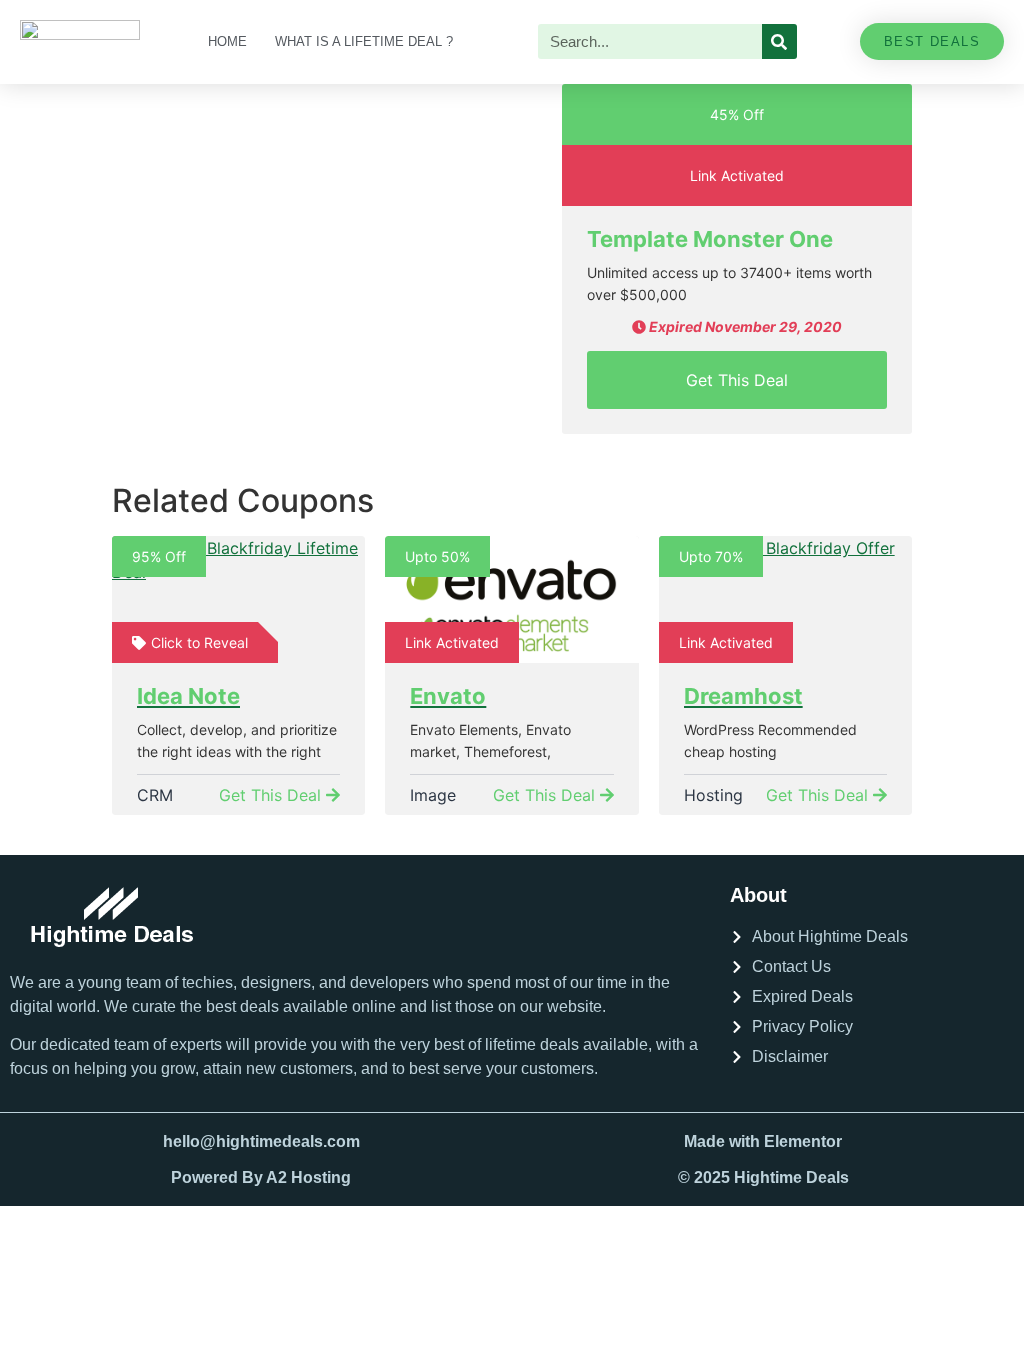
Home (227, 41)
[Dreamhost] (785, 599)
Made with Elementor (763, 1141)
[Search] (779, 41)
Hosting (713, 795)
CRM (155, 795)
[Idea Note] (238, 599)
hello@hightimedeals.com (261, 1141)
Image (433, 795)
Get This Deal (737, 380)
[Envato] (511, 599)
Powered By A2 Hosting (261, 1177)
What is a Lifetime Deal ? (364, 41)
